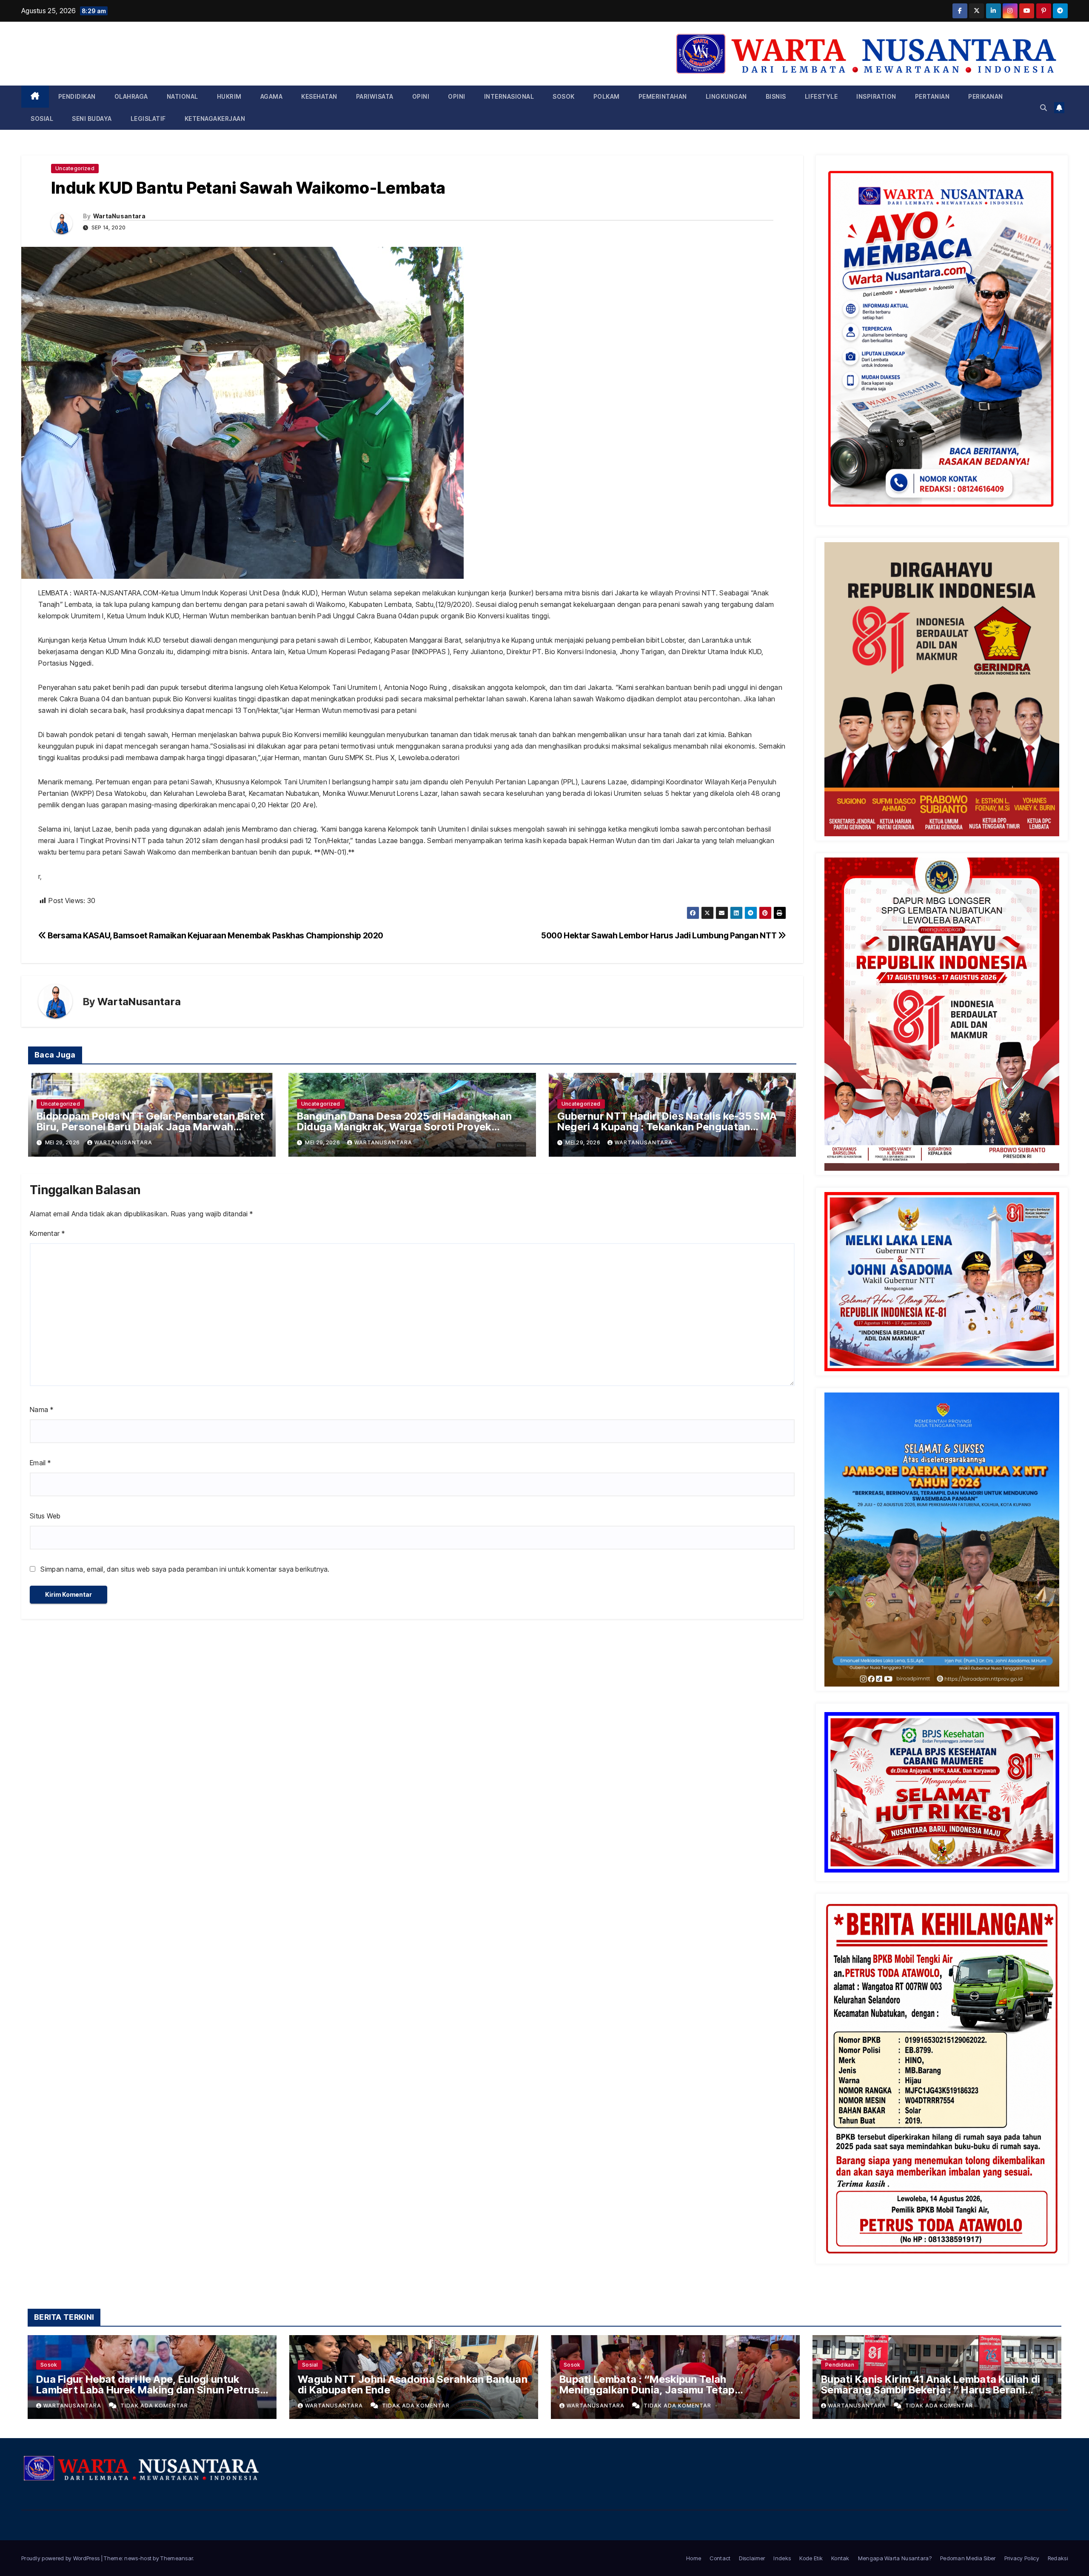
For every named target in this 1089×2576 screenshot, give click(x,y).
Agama (272, 96)
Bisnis (776, 96)
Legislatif (148, 119)
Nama (41, 1410)
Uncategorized (75, 168)
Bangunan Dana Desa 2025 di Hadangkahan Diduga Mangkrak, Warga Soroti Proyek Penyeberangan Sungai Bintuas (404, 1127)
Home (694, 2558)
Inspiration (876, 96)
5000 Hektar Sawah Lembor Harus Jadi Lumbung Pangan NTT (660, 935)
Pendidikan (77, 96)
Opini (421, 96)
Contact (720, 2558)
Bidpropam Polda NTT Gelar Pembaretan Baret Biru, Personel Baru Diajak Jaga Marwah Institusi (151, 1127)
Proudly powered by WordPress (61, 2558)
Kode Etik (811, 2558)
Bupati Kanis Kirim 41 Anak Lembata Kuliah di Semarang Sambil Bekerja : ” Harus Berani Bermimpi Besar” (931, 2390)
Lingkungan (726, 96)
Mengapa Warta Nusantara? (895, 2558)
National (182, 96)
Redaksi (1058, 2558)
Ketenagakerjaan (215, 119)
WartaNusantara (119, 216)
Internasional (509, 96)
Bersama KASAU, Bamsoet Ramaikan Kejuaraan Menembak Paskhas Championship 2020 (215, 935)
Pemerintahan (663, 96)
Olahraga (131, 96)
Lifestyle (821, 96)
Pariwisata (375, 96)
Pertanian (932, 96)
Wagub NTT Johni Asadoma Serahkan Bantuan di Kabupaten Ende (413, 2384)
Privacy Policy (1022, 2558)
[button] (1043, 108)
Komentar (47, 1233)
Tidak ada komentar (154, 2406)
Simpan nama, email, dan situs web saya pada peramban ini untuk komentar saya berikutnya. (185, 1569)
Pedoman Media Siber (968, 2558)
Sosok (564, 96)
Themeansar (177, 2558)
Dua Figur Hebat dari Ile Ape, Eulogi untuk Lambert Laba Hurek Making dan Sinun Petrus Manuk (148, 2390)
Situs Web (45, 1516)
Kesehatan (319, 96)
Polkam (607, 96)
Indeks (782, 2558)
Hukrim (229, 96)
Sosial (42, 119)
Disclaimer (752, 2558)
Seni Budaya (92, 119)
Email (40, 1463)
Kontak (840, 2558)
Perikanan (986, 96)
